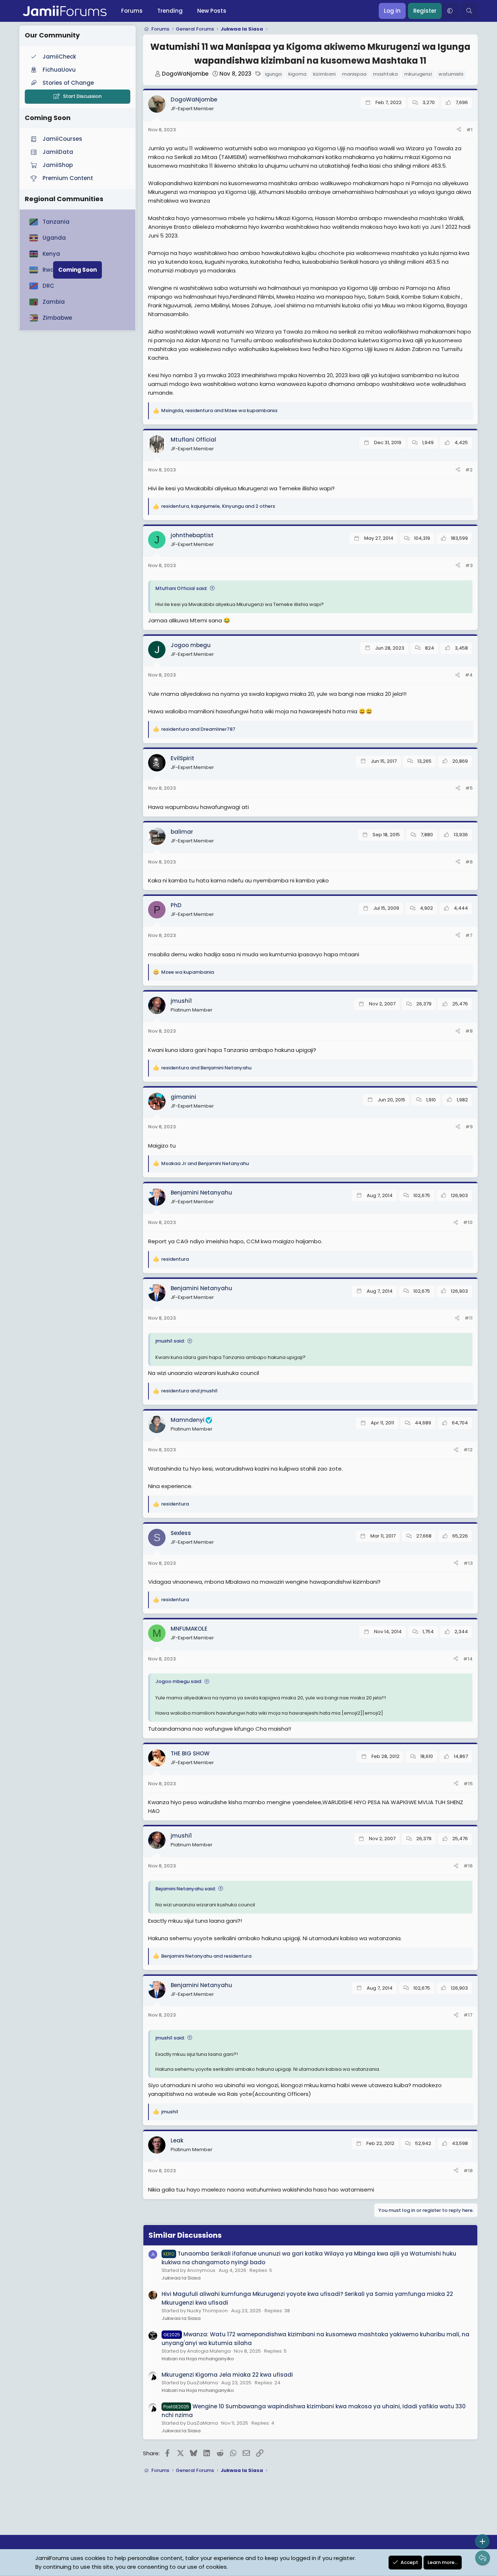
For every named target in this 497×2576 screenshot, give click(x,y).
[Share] (459, 130)
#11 (469, 1318)
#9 (469, 1127)
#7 (469, 935)
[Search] (469, 11)
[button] (450, 11)
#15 (468, 1784)
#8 (469, 1031)
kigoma (297, 74)
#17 (468, 2015)
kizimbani (324, 74)
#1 (470, 130)
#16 (468, 1866)
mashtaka (385, 74)
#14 (468, 1659)
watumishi (451, 74)
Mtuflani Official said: (181, 588)
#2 (469, 470)
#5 (469, 788)
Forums (132, 11)
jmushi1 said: (170, 1341)
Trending (170, 11)
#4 (469, 675)
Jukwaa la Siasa (181, 2278)
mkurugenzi (418, 74)
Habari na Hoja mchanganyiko (198, 2359)
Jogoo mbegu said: (179, 1681)
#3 (469, 565)
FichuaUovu (59, 70)
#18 (468, 2171)
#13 (468, 1563)
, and (219, 410)
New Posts (212, 11)
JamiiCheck (59, 57)
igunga (273, 74)
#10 (468, 1222)
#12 (468, 1450)
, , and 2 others (218, 506)
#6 (469, 862)
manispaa (354, 74)
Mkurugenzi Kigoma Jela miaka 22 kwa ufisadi (227, 2375)
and (198, 729)
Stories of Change (68, 83)
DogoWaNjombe (185, 74)
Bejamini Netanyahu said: (186, 1889)
